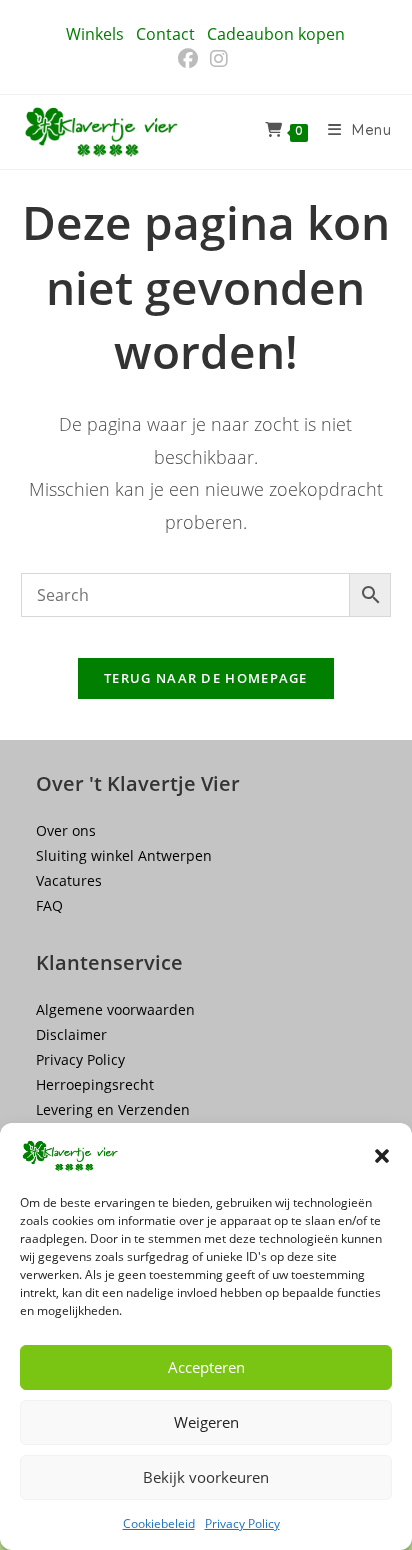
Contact (165, 34)
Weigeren (206, 1422)
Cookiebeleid (159, 1523)
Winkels (95, 34)
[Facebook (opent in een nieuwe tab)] (191, 59)
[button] (382, 1156)
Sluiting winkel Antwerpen (124, 855)
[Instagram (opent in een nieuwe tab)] (219, 59)
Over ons (66, 830)
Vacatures (69, 880)
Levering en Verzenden (113, 1109)
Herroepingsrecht (95, 1084)
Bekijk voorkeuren (206, 1477)
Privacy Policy (242, 1523)
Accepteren (206, 1367)
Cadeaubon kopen (276, 34)
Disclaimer (71, 1034)
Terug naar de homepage (206, 678)
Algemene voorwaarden (115, 1009)
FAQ (49, 905)
